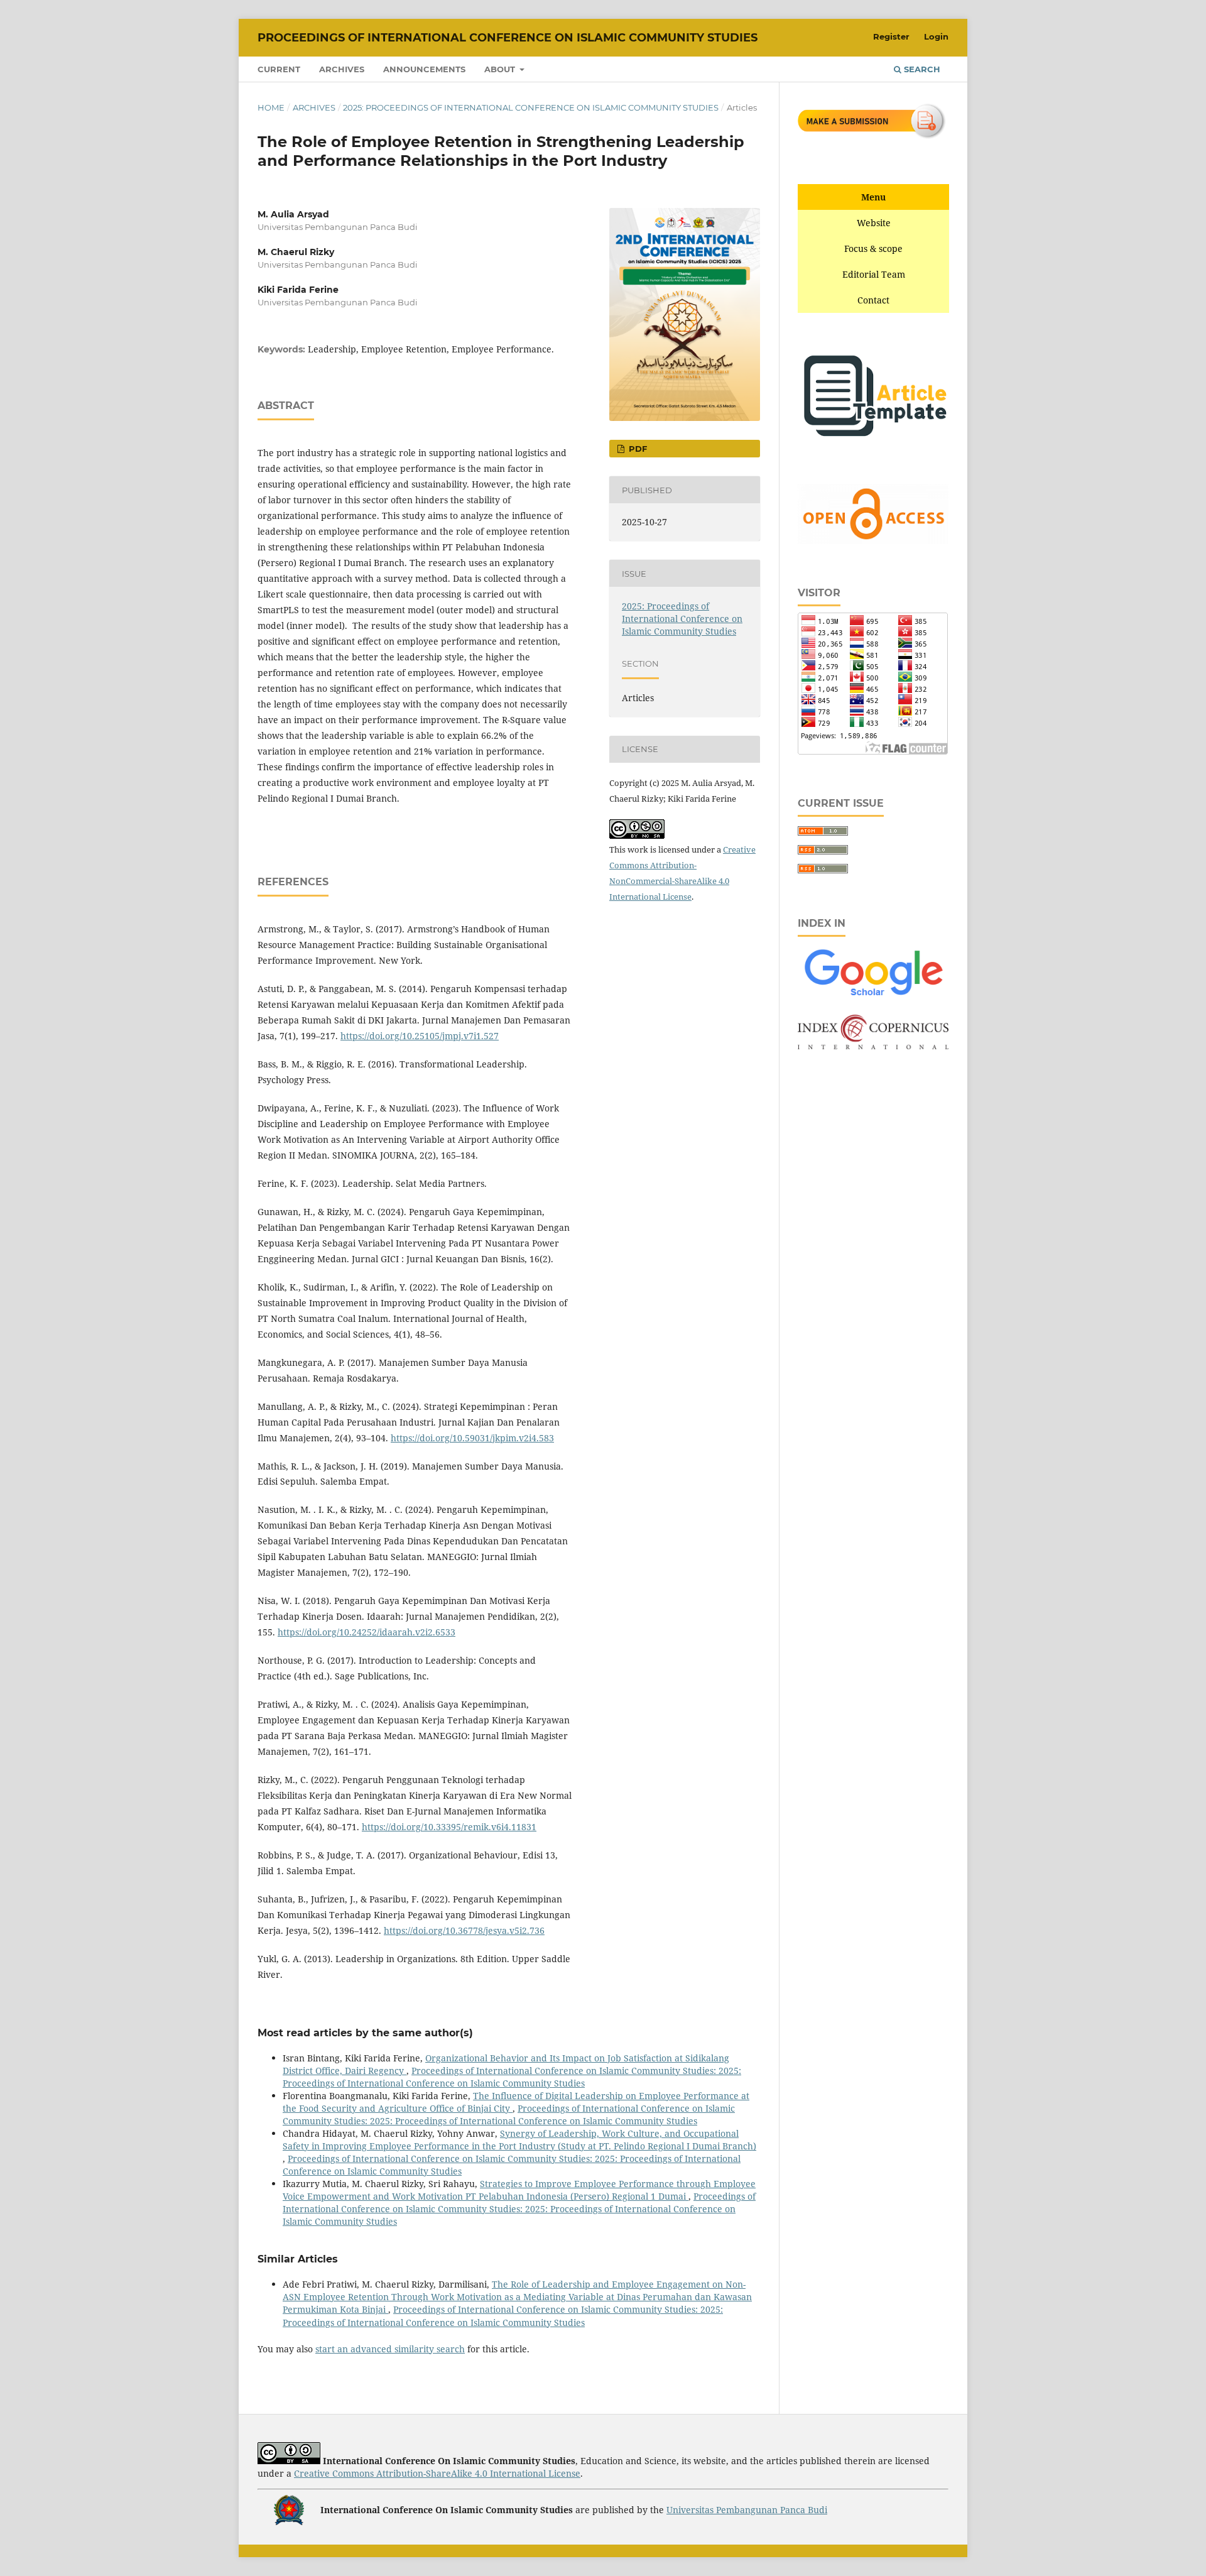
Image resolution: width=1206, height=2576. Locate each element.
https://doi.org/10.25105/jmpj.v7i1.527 (420, 1036)
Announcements (424, 69)
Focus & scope (873, 248)
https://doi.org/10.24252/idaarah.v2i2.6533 (367, 1632)
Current (279, 69)
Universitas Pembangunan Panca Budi (747, 2510)
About (501, 69)
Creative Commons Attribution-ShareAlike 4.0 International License (437, 2473)
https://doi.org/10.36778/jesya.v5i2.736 (464, 1930)
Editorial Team (874, 274)
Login (936, 36)
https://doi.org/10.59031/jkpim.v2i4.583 (472, 1438)
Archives (342, 69)
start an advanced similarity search (390, 2349)
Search (921, 69)
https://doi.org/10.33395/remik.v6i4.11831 (449, 1827)
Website (874, 223)
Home (271, 107)
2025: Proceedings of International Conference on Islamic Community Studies (531, 107)
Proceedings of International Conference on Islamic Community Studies (508, 38)
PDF (637, 449)
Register (891, 36)
